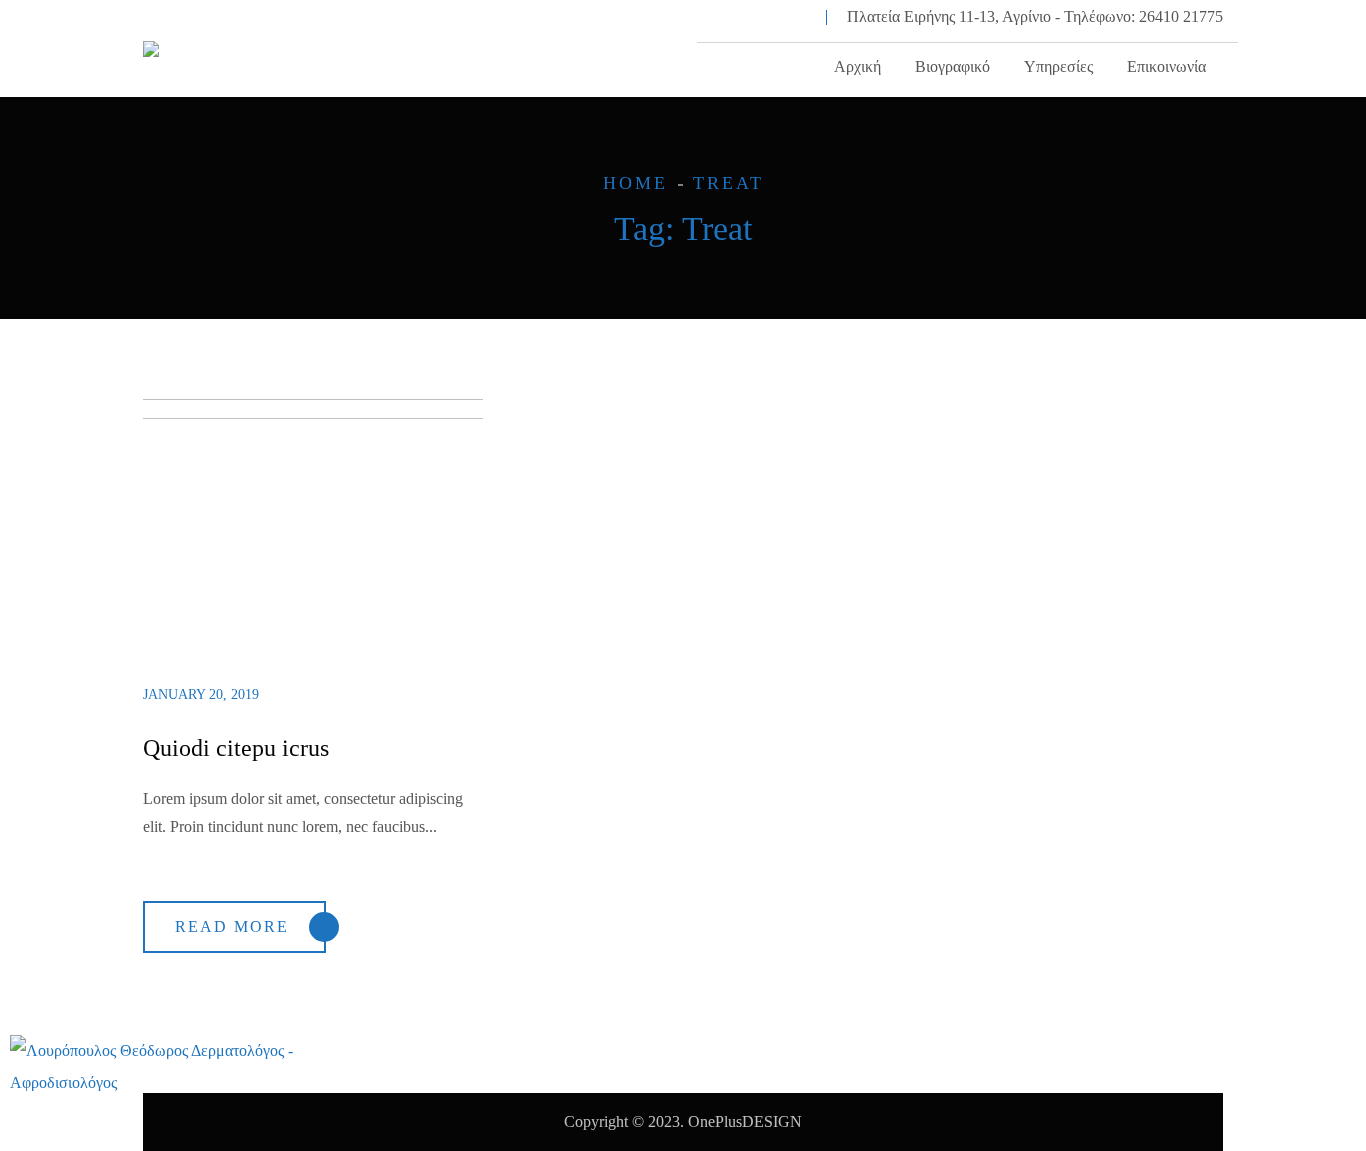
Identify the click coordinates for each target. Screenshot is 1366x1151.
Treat (728, 183)
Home (635, 183)
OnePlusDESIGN (745, 1121)
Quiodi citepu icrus (236, 748)
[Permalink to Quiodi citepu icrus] (330, 413)
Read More (232, 926)
